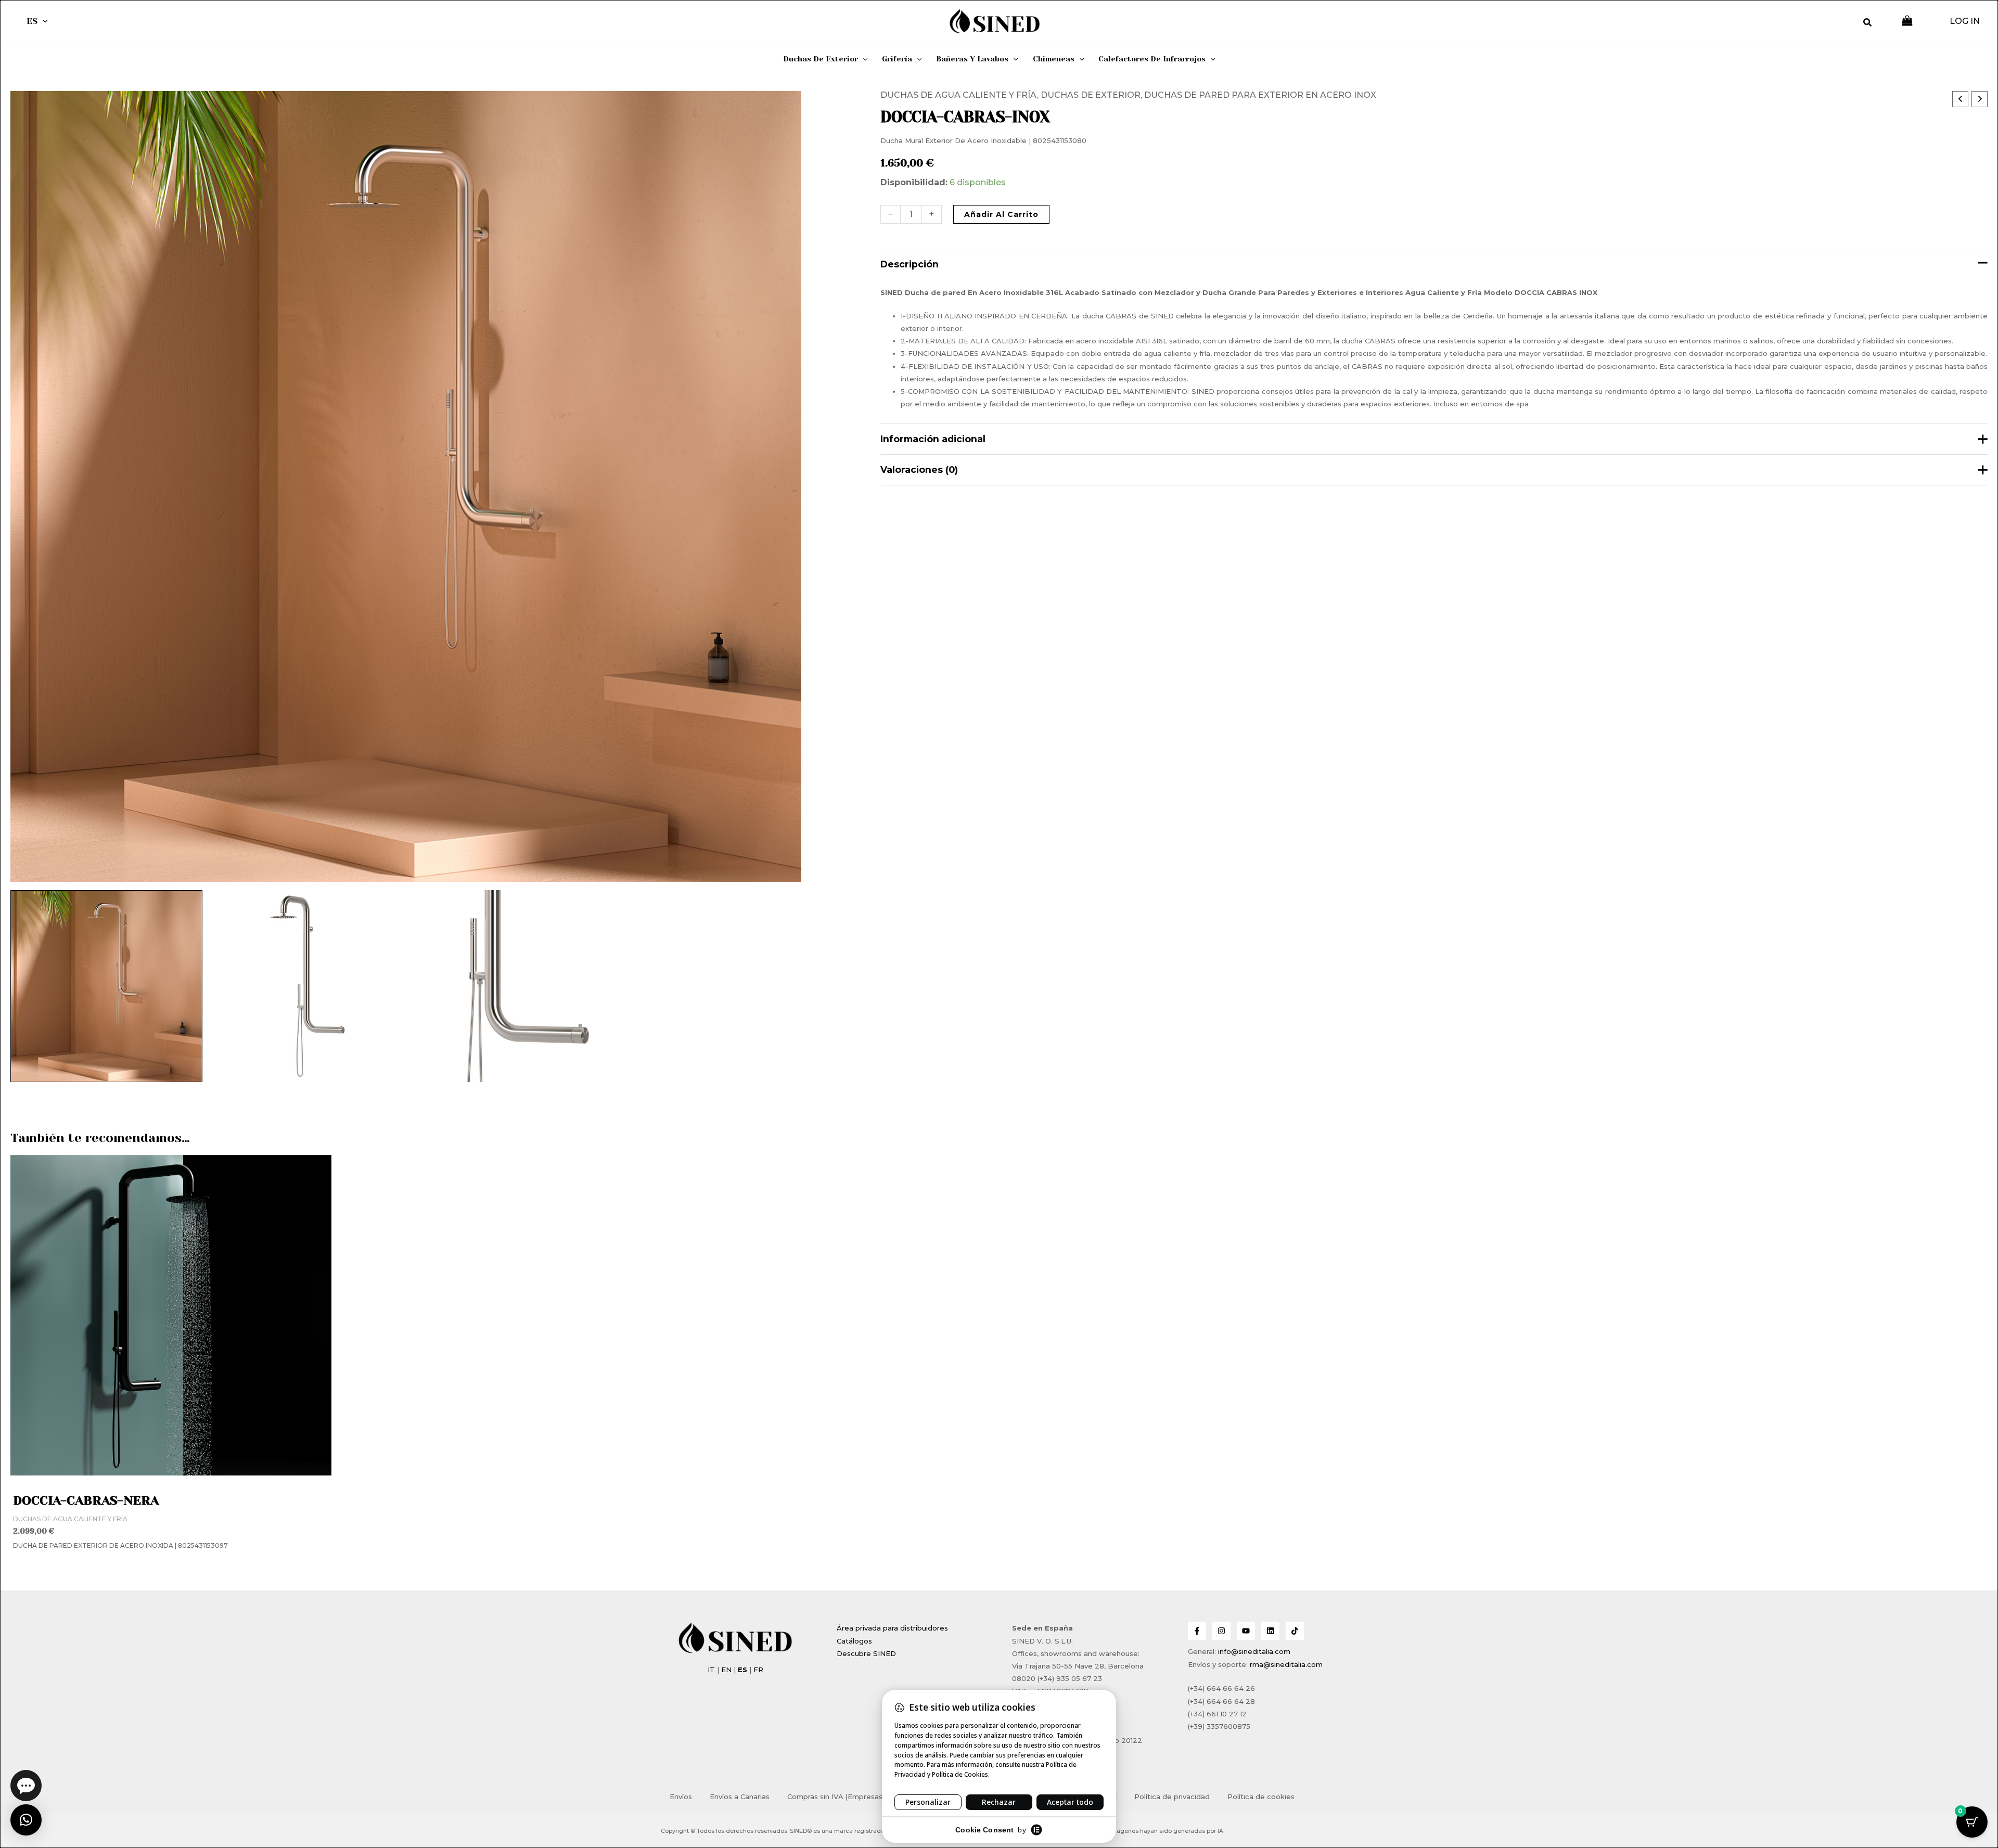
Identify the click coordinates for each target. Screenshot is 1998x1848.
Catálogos (854, 1641)
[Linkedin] (1270, 1631)
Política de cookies (1261, 1796)
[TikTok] (1295, 1631)
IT (711, 1670)
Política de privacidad (1172, 1796)
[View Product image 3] (506, 986)
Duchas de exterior (1091, 95)
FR (758, 1670)
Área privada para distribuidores (892, 1628)
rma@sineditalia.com (1286, 1664)
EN (726, 1670)
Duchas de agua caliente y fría (959, 95)
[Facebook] (1197, 1631)
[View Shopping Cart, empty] (1907, 22)
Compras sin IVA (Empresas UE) (842, 1796)
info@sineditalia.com (1254, 1651)
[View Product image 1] (106, 986)
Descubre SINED (866, 1653)
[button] (43, 21)
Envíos (681, 1796)
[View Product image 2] (306, 986)
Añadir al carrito (1001, 214)
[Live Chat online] (26, 1786)
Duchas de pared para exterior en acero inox (1260, 95)
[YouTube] (1246, 1631)
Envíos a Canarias (740, 1796)
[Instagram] (1221, 1631)
